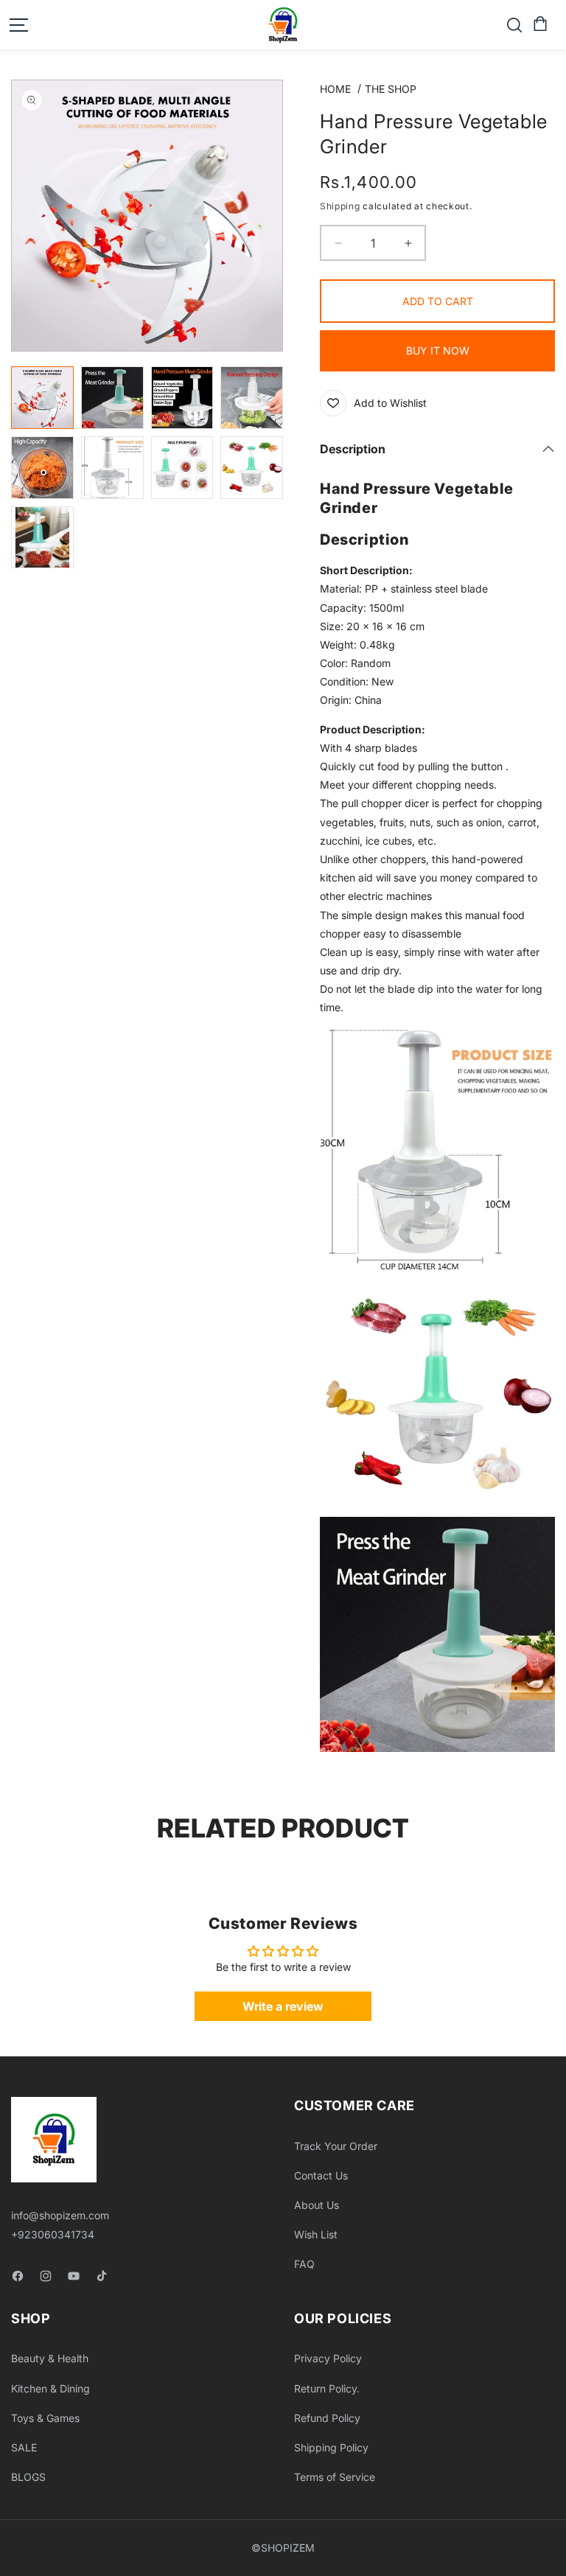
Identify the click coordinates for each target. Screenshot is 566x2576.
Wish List (316, 2234)
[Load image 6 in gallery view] (112, 468)
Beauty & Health (50, 2358)
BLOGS (28, 2477)
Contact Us (321, 2175)
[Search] (514, 25)
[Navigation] (18, 25)
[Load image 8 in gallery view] (252, 468)
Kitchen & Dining (50, 2388)
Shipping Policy (331, 2447)
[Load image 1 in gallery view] (42, 398)
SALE (24, 2447)
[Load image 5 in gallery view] (42, 468)
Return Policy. (327, 2388)
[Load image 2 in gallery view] (112, 398)
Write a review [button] (283, 2006)
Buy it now (438, 350)
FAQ (304, 2264)
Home (335, 89)
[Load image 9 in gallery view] (42, 538)
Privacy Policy (328, 2358)
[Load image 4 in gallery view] (252, 398)
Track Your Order (336, 2146)
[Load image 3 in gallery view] (182, 398)
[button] (539, 24)
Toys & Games (45, 2418)
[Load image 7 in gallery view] (182, 468)
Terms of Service (335, 2477)
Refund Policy (327, 2418)
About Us (317, 2205)
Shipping (340, 206)
